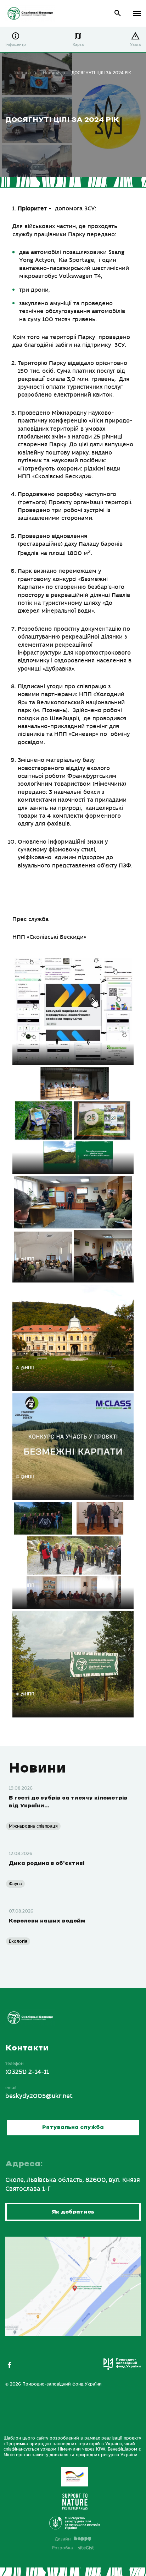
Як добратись (73, 2212)
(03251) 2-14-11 (27, 2072)
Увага (135, 45)
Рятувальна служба (73, 2128)
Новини (51, 73)
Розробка (73, 2548)
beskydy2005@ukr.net (39, 2096)
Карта (78, 45)
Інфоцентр (16, 45)
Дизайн (63, 2539)
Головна (22, 73)
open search (118, 13)
